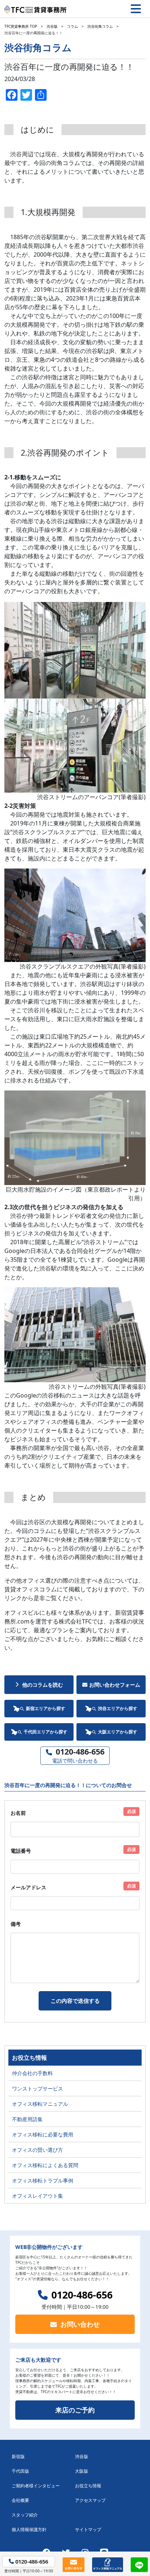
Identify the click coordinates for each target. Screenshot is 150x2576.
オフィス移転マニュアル (40, 2104)
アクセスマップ (90, 2500)
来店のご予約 (75, 2410)
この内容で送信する (75, 2001)
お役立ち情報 (88, 2486)
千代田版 (20, 2471)
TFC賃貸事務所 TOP (21, 26)
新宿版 (18, 2456)
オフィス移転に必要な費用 (43, 2134)
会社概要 (20, 2500)
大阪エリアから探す (118, 1732)
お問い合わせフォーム (115, 1685)
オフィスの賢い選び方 (37, 2150)
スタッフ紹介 (25, 2515)
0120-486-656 (82, 2295)
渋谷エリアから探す (118, 1708)
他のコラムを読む (43, 1685)
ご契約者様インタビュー (36, 2486)
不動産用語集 (27, 2119)
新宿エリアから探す (46, 1708)
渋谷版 (52, 26)
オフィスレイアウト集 (37, 2196)
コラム (72, 26)
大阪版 (82, 2471)
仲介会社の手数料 (32, 2073)
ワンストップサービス (37, 2088)
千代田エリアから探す (46, 1732)
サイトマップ (88, 2529)
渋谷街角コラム (100, 26)
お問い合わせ (80, 2324)
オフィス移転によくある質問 (45, 2165)
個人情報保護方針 (29, 2529)
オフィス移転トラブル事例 (43, 2180)
